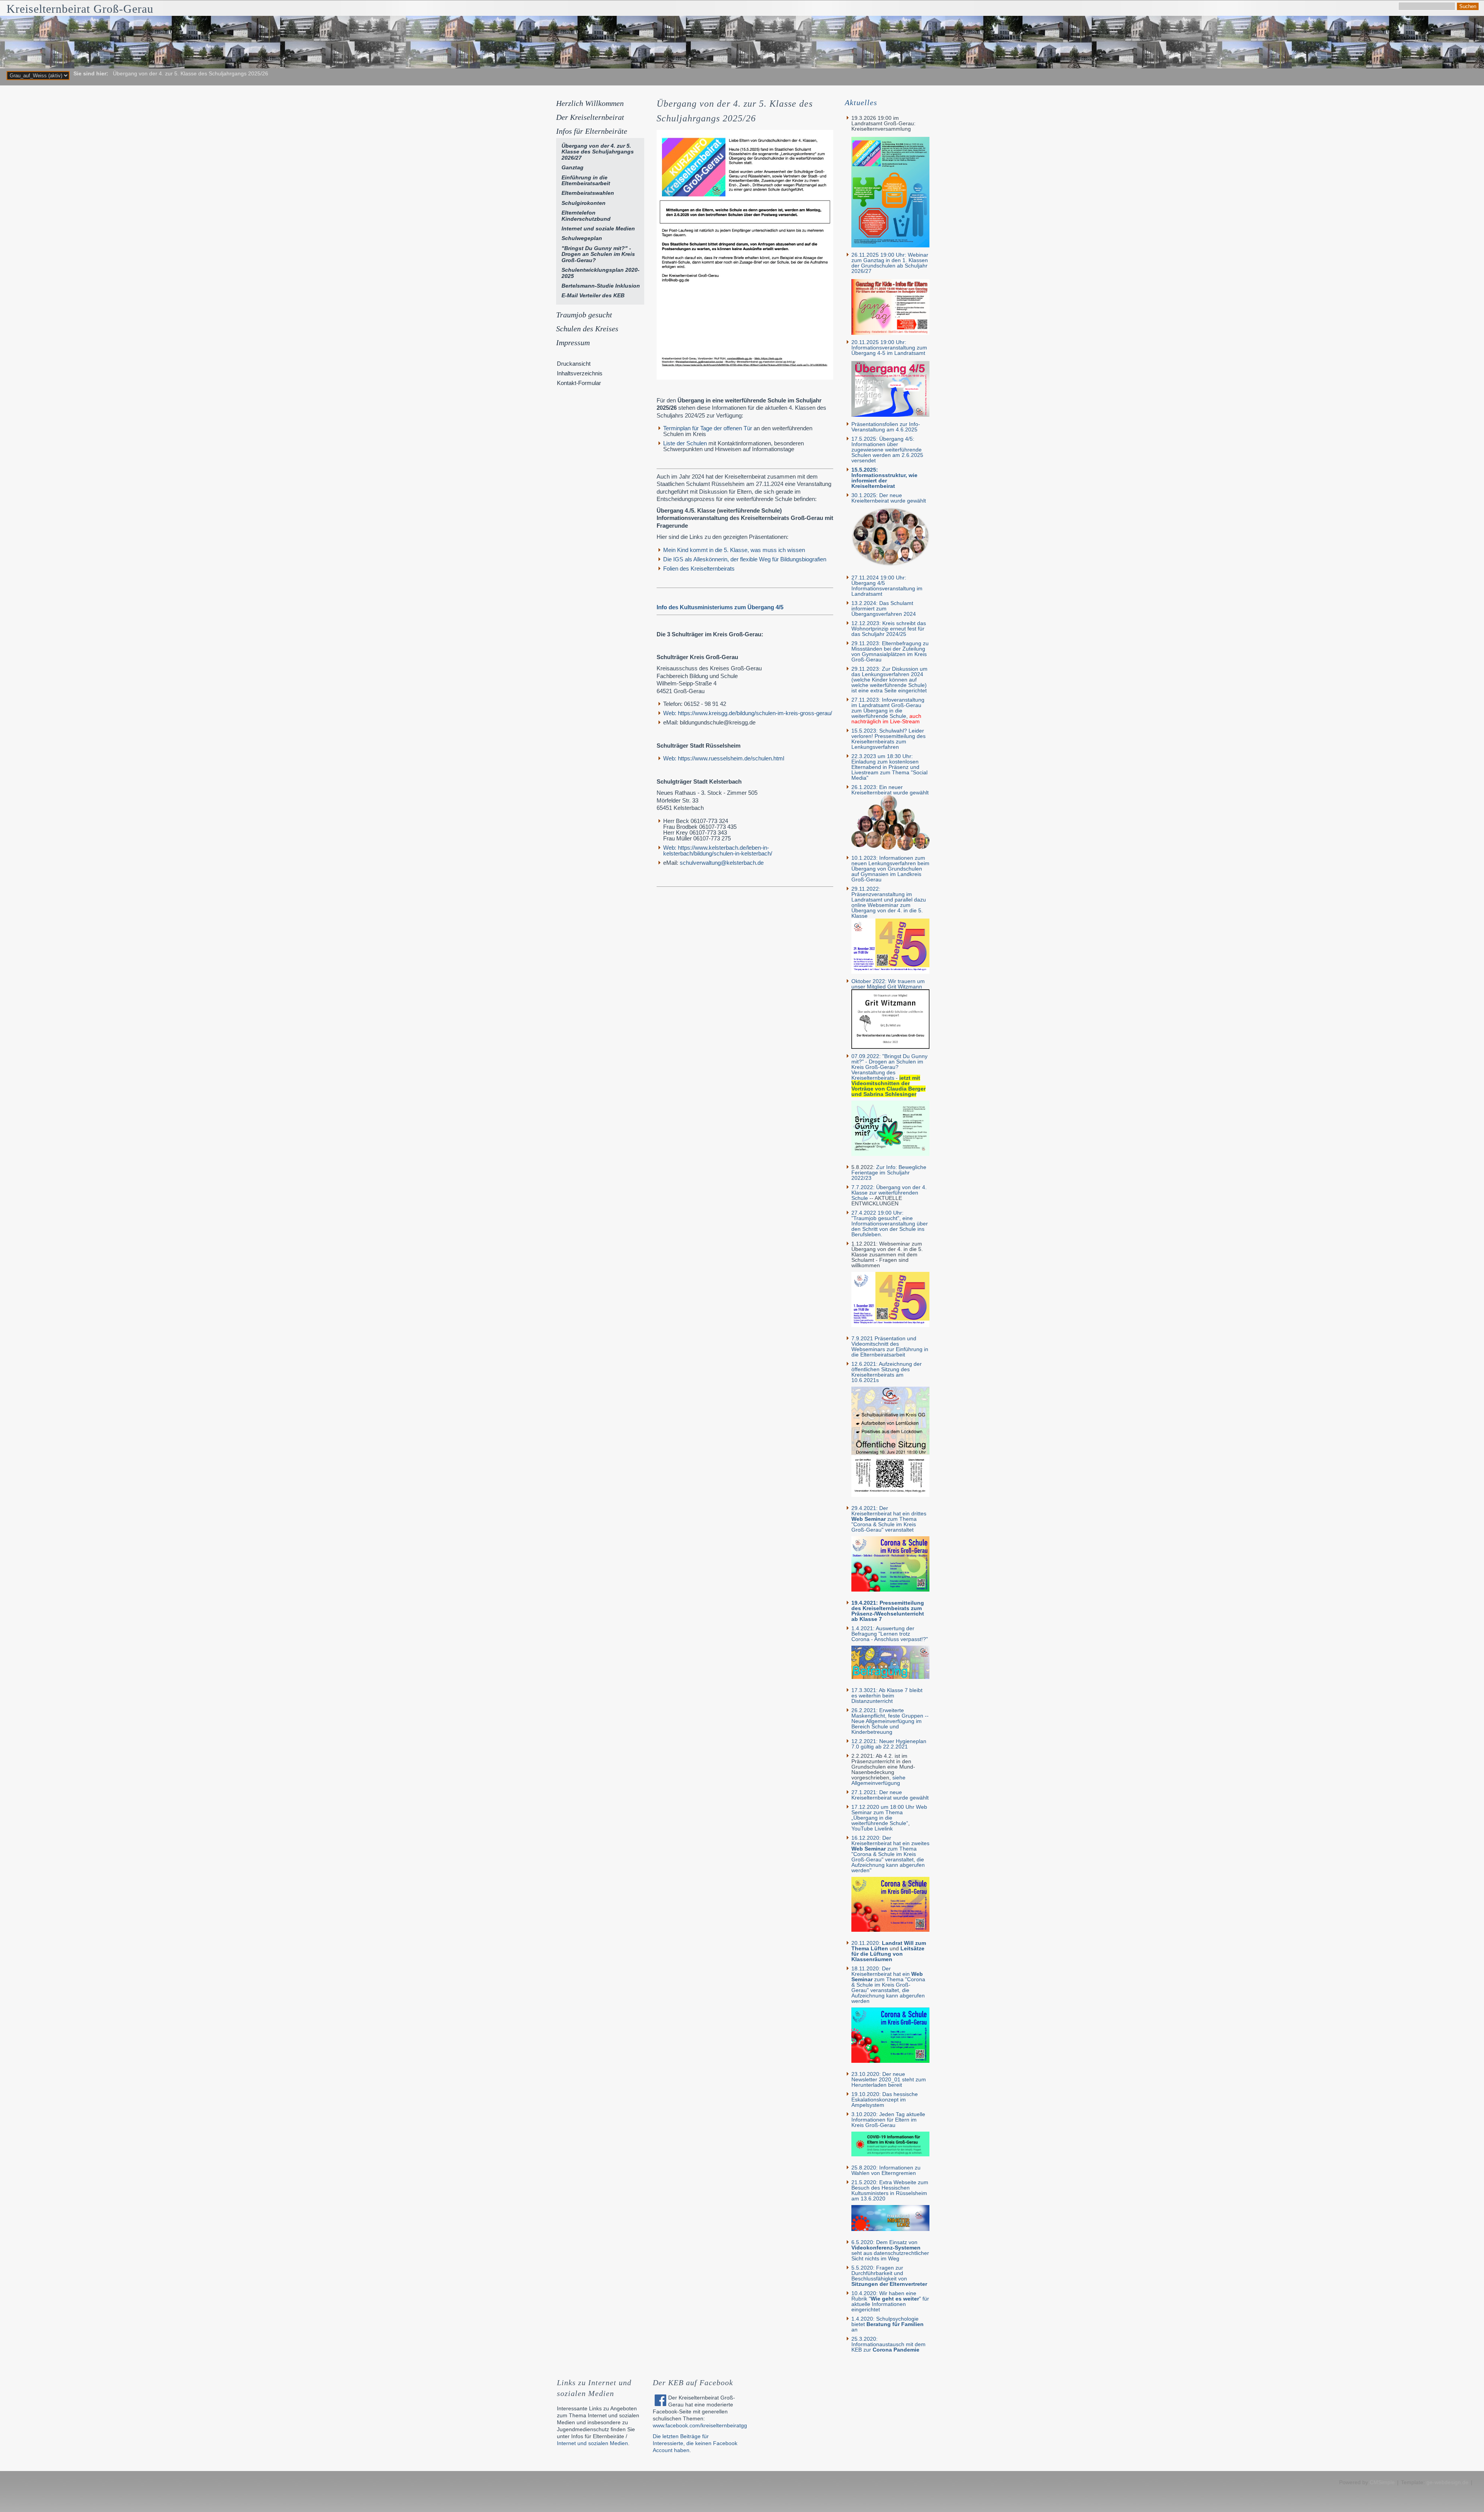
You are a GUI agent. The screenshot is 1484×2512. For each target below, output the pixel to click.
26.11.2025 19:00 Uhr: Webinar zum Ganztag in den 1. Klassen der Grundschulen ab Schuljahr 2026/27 (890, 263)
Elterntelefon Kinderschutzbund (586, 216)
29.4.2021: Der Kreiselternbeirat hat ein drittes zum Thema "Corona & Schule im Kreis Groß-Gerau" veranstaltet (889, 1519)
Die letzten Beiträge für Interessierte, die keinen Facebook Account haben (695, 2443)
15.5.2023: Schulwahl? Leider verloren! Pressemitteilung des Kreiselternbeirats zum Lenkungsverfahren (888, 739)
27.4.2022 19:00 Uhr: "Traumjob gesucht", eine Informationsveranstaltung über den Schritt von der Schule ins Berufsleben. (890, 1224)
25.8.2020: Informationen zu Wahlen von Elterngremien (886, 2170)
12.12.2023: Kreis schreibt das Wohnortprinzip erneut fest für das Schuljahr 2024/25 (889, 629)
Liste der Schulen (685, 443)
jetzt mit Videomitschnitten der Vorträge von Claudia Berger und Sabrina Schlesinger (888, 1086)
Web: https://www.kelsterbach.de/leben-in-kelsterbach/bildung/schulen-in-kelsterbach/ (718, 850)
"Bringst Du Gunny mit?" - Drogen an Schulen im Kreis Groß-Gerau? (598, 254)
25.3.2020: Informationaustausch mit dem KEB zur (888, 2344)
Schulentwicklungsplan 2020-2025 (601, 273)
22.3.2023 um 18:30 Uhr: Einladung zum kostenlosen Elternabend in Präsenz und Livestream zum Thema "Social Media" (889, 767)
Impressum (573, 343)
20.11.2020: (889, 1946)
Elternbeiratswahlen (588, 193)
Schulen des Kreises (587, 329)
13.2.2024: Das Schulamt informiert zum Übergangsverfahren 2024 (884, 608)
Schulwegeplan (582, 238)
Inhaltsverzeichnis (580, 373)
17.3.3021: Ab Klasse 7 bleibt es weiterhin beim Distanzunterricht (887, 1696)
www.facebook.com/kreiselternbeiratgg (700, 2425)
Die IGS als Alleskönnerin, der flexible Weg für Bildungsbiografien (745, 559)
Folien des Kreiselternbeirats (699, 568)
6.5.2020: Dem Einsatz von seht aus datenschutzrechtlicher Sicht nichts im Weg (890, 2250)
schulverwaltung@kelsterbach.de (722, 863)
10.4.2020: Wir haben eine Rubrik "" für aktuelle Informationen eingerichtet (890, 2301)
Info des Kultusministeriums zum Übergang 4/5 (720, 607)
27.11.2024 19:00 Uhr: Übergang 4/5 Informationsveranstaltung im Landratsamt (887, 586)
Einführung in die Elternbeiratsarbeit (586, 180)
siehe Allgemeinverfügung (878, 1780)
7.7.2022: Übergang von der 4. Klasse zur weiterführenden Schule (889, 1193)
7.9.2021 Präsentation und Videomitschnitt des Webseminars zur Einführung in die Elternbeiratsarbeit (890, 1346)
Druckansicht (574, 364)
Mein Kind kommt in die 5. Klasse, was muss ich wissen (734, 550)
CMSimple (1382, 2482)
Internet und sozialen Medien (592, 2443)
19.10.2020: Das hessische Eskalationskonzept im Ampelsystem (885, 2100)
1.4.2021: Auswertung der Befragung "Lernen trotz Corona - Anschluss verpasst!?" (890, 1634)
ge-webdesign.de (1447, 2482)
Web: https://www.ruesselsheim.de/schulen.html (724, 758)
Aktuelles (861, 102)
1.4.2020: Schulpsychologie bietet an (888, 2324)
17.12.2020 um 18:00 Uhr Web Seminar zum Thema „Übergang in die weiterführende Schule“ (889, 1815)
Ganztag (573, 167)
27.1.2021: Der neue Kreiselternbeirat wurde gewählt (890, 1795)
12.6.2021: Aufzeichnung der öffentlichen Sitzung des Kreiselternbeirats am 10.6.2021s (887, 1372)
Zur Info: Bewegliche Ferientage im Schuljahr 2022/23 (889, 1172)
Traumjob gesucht (584, 315)
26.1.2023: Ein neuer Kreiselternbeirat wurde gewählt (890, 790)
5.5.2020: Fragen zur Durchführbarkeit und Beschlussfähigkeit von (889, 2276)
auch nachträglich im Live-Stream (886, 719)
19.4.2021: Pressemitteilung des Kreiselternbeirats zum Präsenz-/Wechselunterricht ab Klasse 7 (888, 1611)
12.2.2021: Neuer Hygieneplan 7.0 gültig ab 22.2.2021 (889, 1744)
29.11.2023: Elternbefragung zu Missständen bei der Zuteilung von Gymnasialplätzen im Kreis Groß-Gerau (890, 651)
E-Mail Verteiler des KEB (593, 295)
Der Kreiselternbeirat (590, 117)
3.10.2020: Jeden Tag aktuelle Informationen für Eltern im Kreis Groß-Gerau (888, 2120)
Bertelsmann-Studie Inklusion (601, 286)
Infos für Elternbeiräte (592, 131)
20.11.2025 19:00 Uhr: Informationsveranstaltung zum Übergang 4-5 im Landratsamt (889, 348)
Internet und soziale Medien (598, 228)
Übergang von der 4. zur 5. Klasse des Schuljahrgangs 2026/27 (598, 152)
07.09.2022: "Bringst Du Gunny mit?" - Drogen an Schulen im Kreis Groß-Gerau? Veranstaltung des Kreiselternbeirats (889, 1067)
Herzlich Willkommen (590, 103)
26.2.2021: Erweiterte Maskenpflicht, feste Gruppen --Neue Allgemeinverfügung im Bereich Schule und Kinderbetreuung (890, 1721)
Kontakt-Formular (579, 383)
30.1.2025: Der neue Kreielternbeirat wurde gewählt (889, 498)
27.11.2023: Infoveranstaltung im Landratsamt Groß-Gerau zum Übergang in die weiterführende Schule (888, 708)
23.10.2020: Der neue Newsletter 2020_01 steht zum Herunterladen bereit (889, 2079)
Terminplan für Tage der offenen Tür (708, 428)
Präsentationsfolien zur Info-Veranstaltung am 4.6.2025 (886, 427)
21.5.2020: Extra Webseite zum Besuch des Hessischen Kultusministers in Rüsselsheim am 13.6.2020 (890, 2190)
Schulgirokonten (584, 203)
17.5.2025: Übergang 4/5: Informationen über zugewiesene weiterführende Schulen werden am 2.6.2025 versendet (887, 450)
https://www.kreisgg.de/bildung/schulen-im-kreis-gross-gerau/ (748, 713)
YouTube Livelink (872, 1829)
